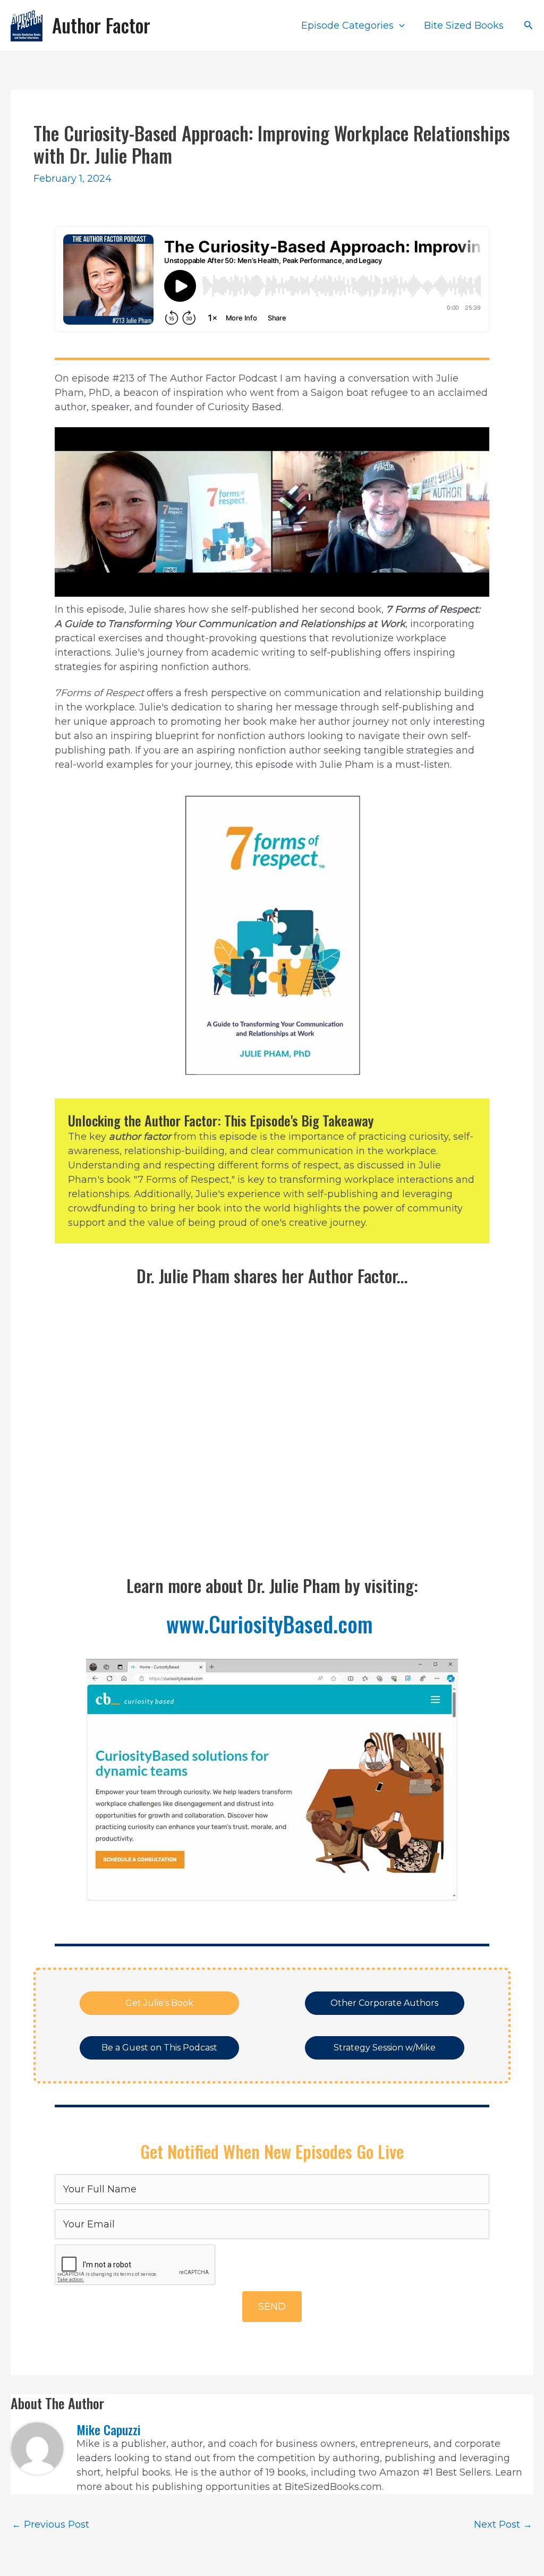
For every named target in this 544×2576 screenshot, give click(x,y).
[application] (399, 26)
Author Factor (101, 25)
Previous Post (50, 2524)
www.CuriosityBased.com (272, 1624)
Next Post (503, 2524)
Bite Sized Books (464, 26)
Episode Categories (347, 26)
